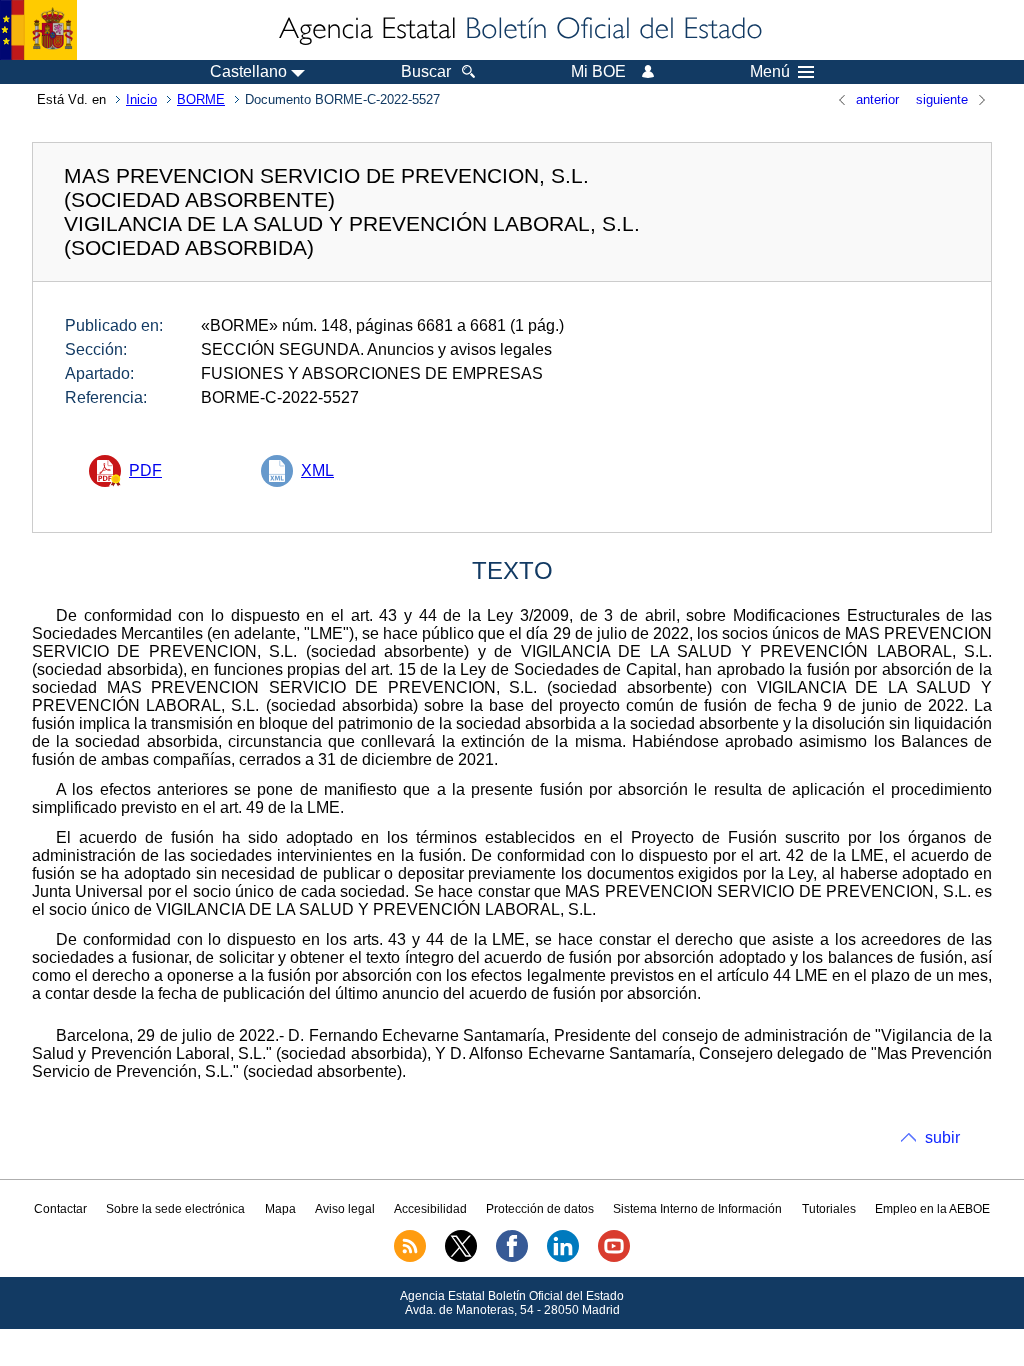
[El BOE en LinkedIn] (563, 1258)
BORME (201, 99)
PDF (145, 470)
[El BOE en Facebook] (512, 1258)
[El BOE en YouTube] (614, 1258)
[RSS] (410, 1258)
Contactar (60, 1209)
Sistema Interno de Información (697, 1209)
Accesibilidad (430, 1209)
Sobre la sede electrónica (175, 1209)
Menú (770, 72)
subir (942, 1137)
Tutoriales (829, 1209)
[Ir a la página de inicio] (519, 30)
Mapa (280, 1209)
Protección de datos (540, 1209)
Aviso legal (345, 1209)
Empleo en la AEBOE (932, 1209)
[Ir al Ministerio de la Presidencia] (38, 30)
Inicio (141, 99)
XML (317, 470)
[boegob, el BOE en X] (461, 1258)
